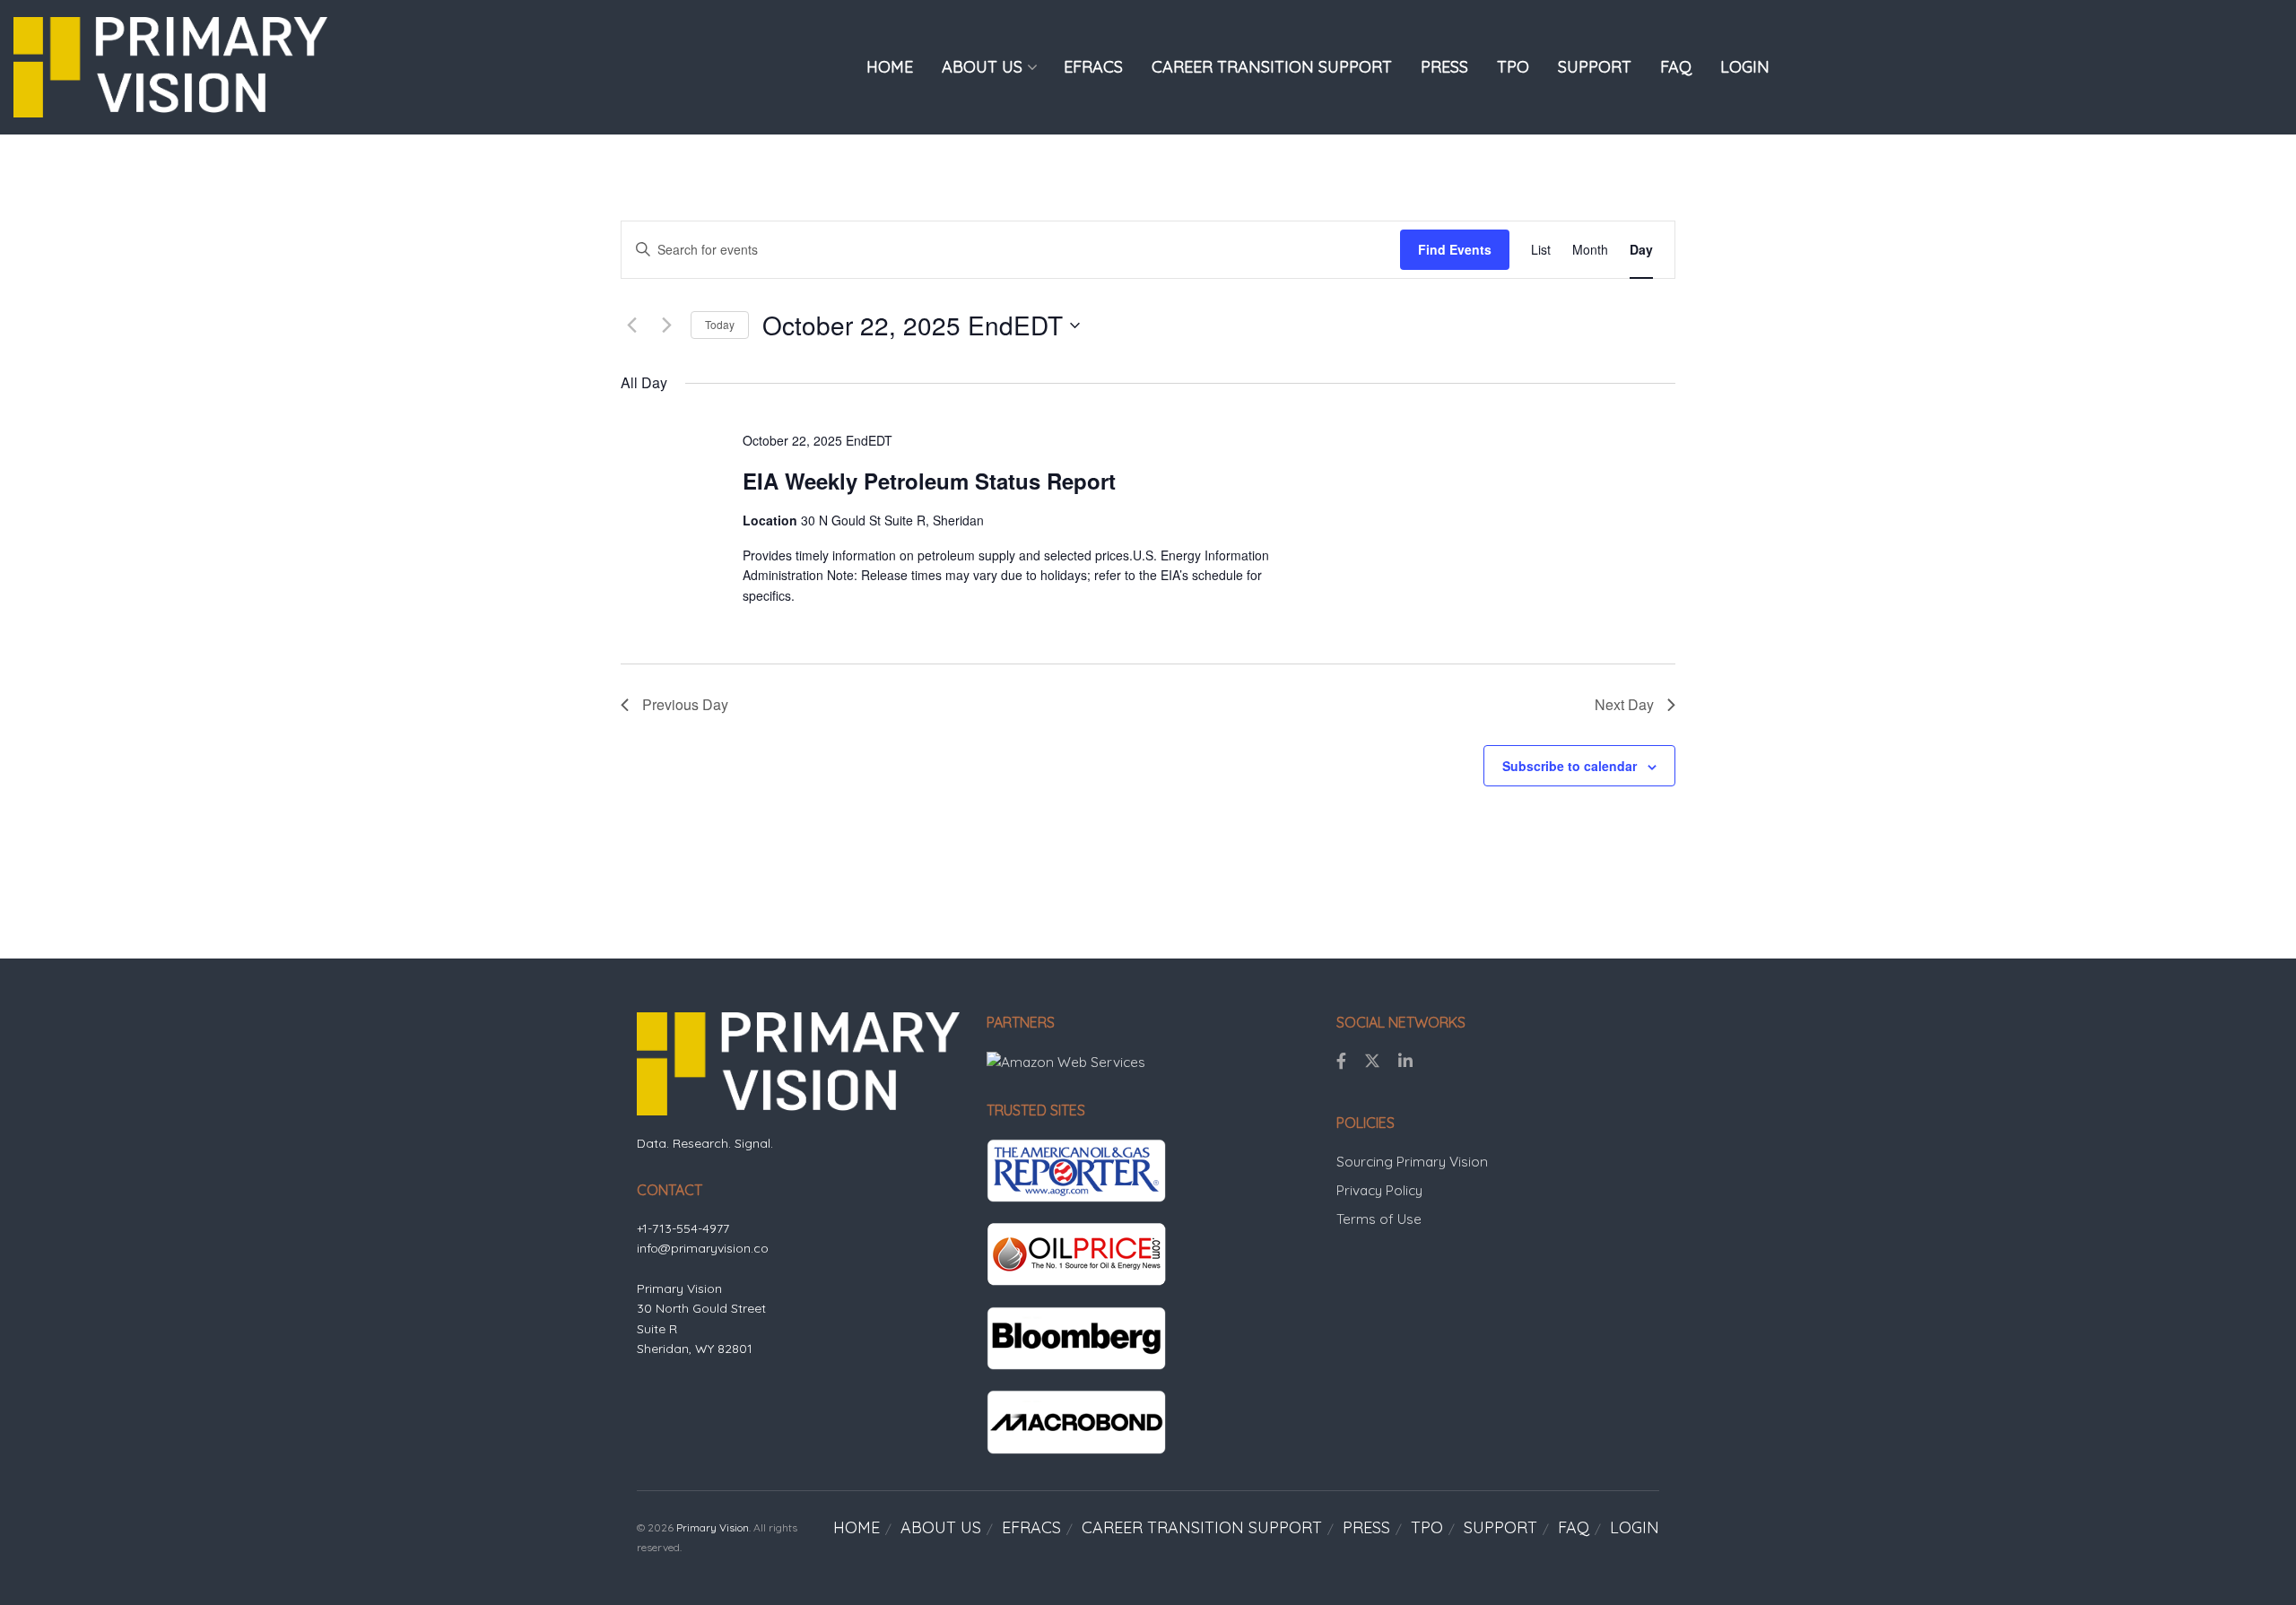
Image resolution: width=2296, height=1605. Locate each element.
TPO (1513, 67)
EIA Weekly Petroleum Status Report (929, 481)
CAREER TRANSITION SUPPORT (1272, 67)
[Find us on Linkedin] (1405, 1062)
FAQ (1676, 67)
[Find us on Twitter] (1372, 1062)
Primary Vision (713, 1527)
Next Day (1624, 704)
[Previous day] (631, 325)
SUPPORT (1595, 67)
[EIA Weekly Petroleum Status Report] (1514, 440)
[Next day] (666, 325)
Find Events (1455, 249)
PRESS (1444, 67)
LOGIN (1745, 67)
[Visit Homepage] (170, 67)
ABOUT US (982, 67)
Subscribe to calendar (1570, 766)
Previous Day (685, 704)
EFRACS (1093, 67)
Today (720, 324)
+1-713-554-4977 (683, 1228)
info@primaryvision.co (703, 1248)
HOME (890, 67)
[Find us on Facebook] (1341, 1062)
